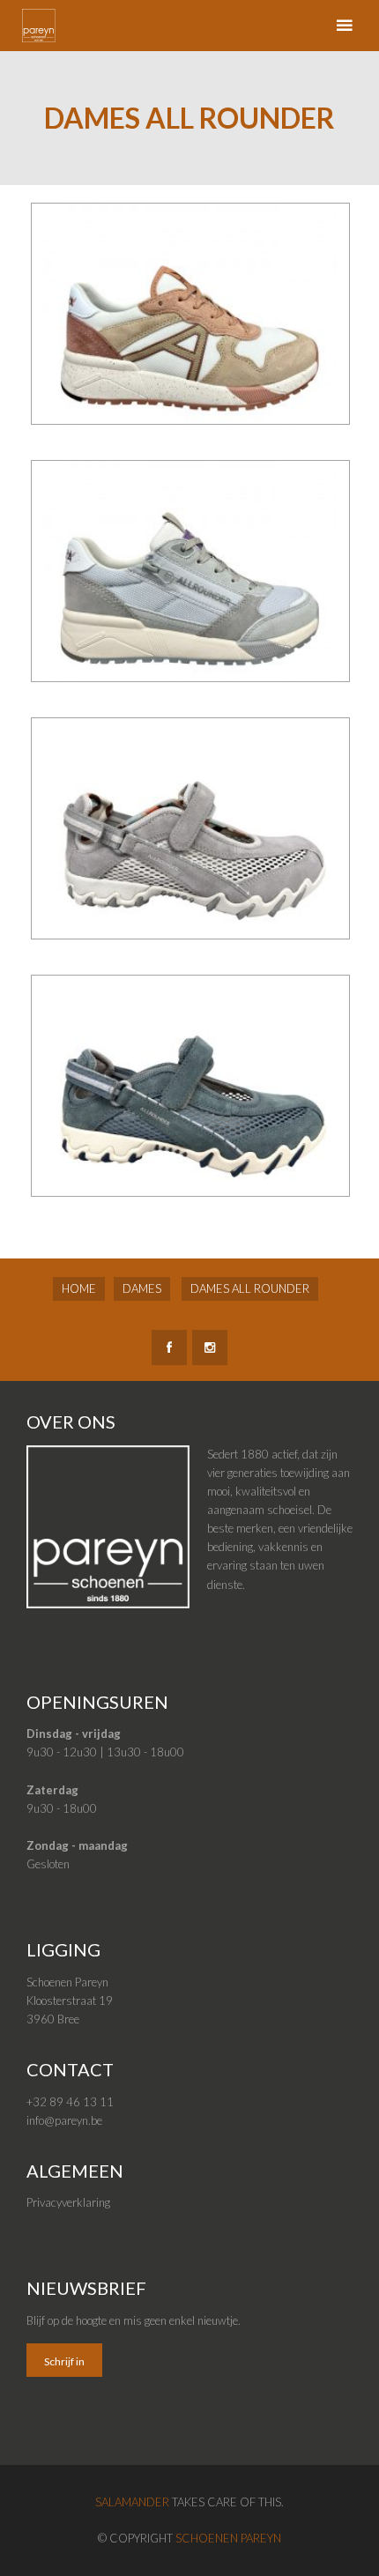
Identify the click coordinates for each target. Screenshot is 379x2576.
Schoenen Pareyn (228, 2538)
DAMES (142, 1288)
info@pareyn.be (64, 2120)
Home (79, 1288)
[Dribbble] (210, 1347)
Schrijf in (64, 2361)
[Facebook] (169, 1347)
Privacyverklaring (68, 2202)
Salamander (132, 2502)
